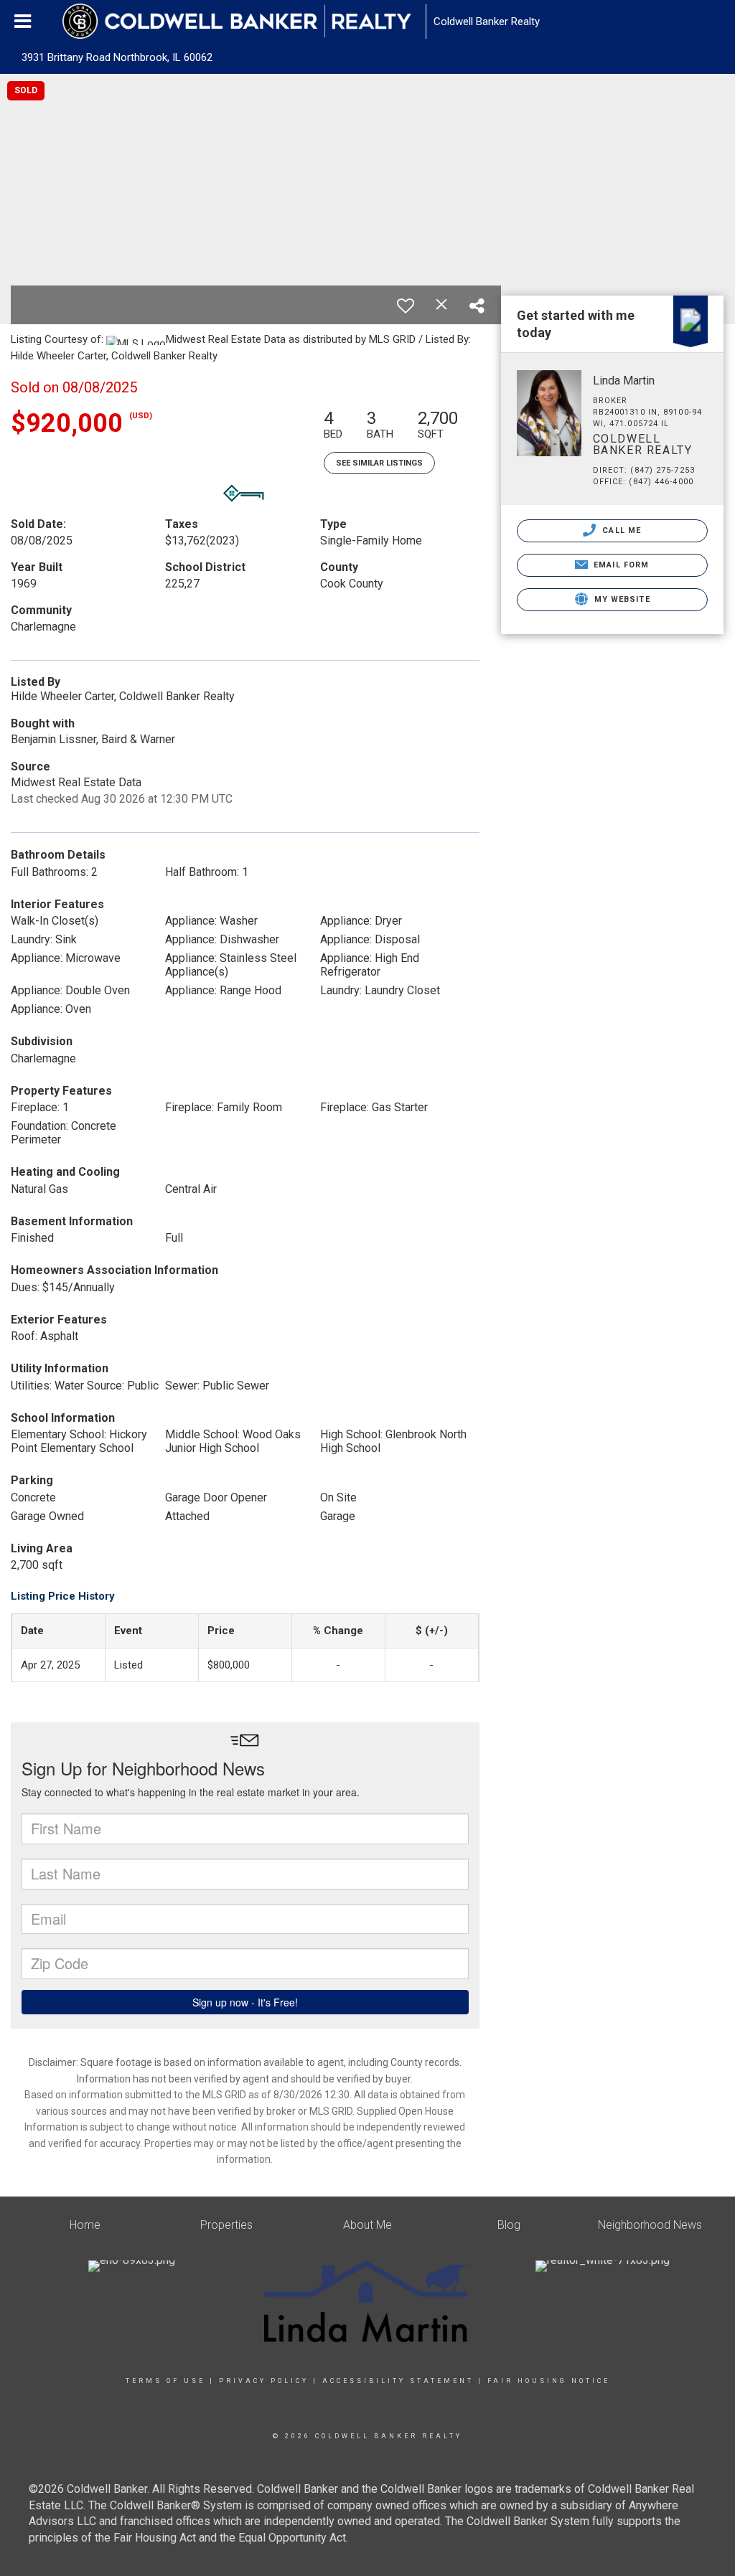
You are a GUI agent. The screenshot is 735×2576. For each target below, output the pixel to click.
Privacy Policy (264, 2381)
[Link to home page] (244, 22)
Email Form (620, 565)
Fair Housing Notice (549, 2381)
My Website (621, 599)
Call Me (620, 530)
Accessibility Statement (398, 2381)
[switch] (406, 306)
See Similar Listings (379, 463)
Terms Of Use (165, 2381)
